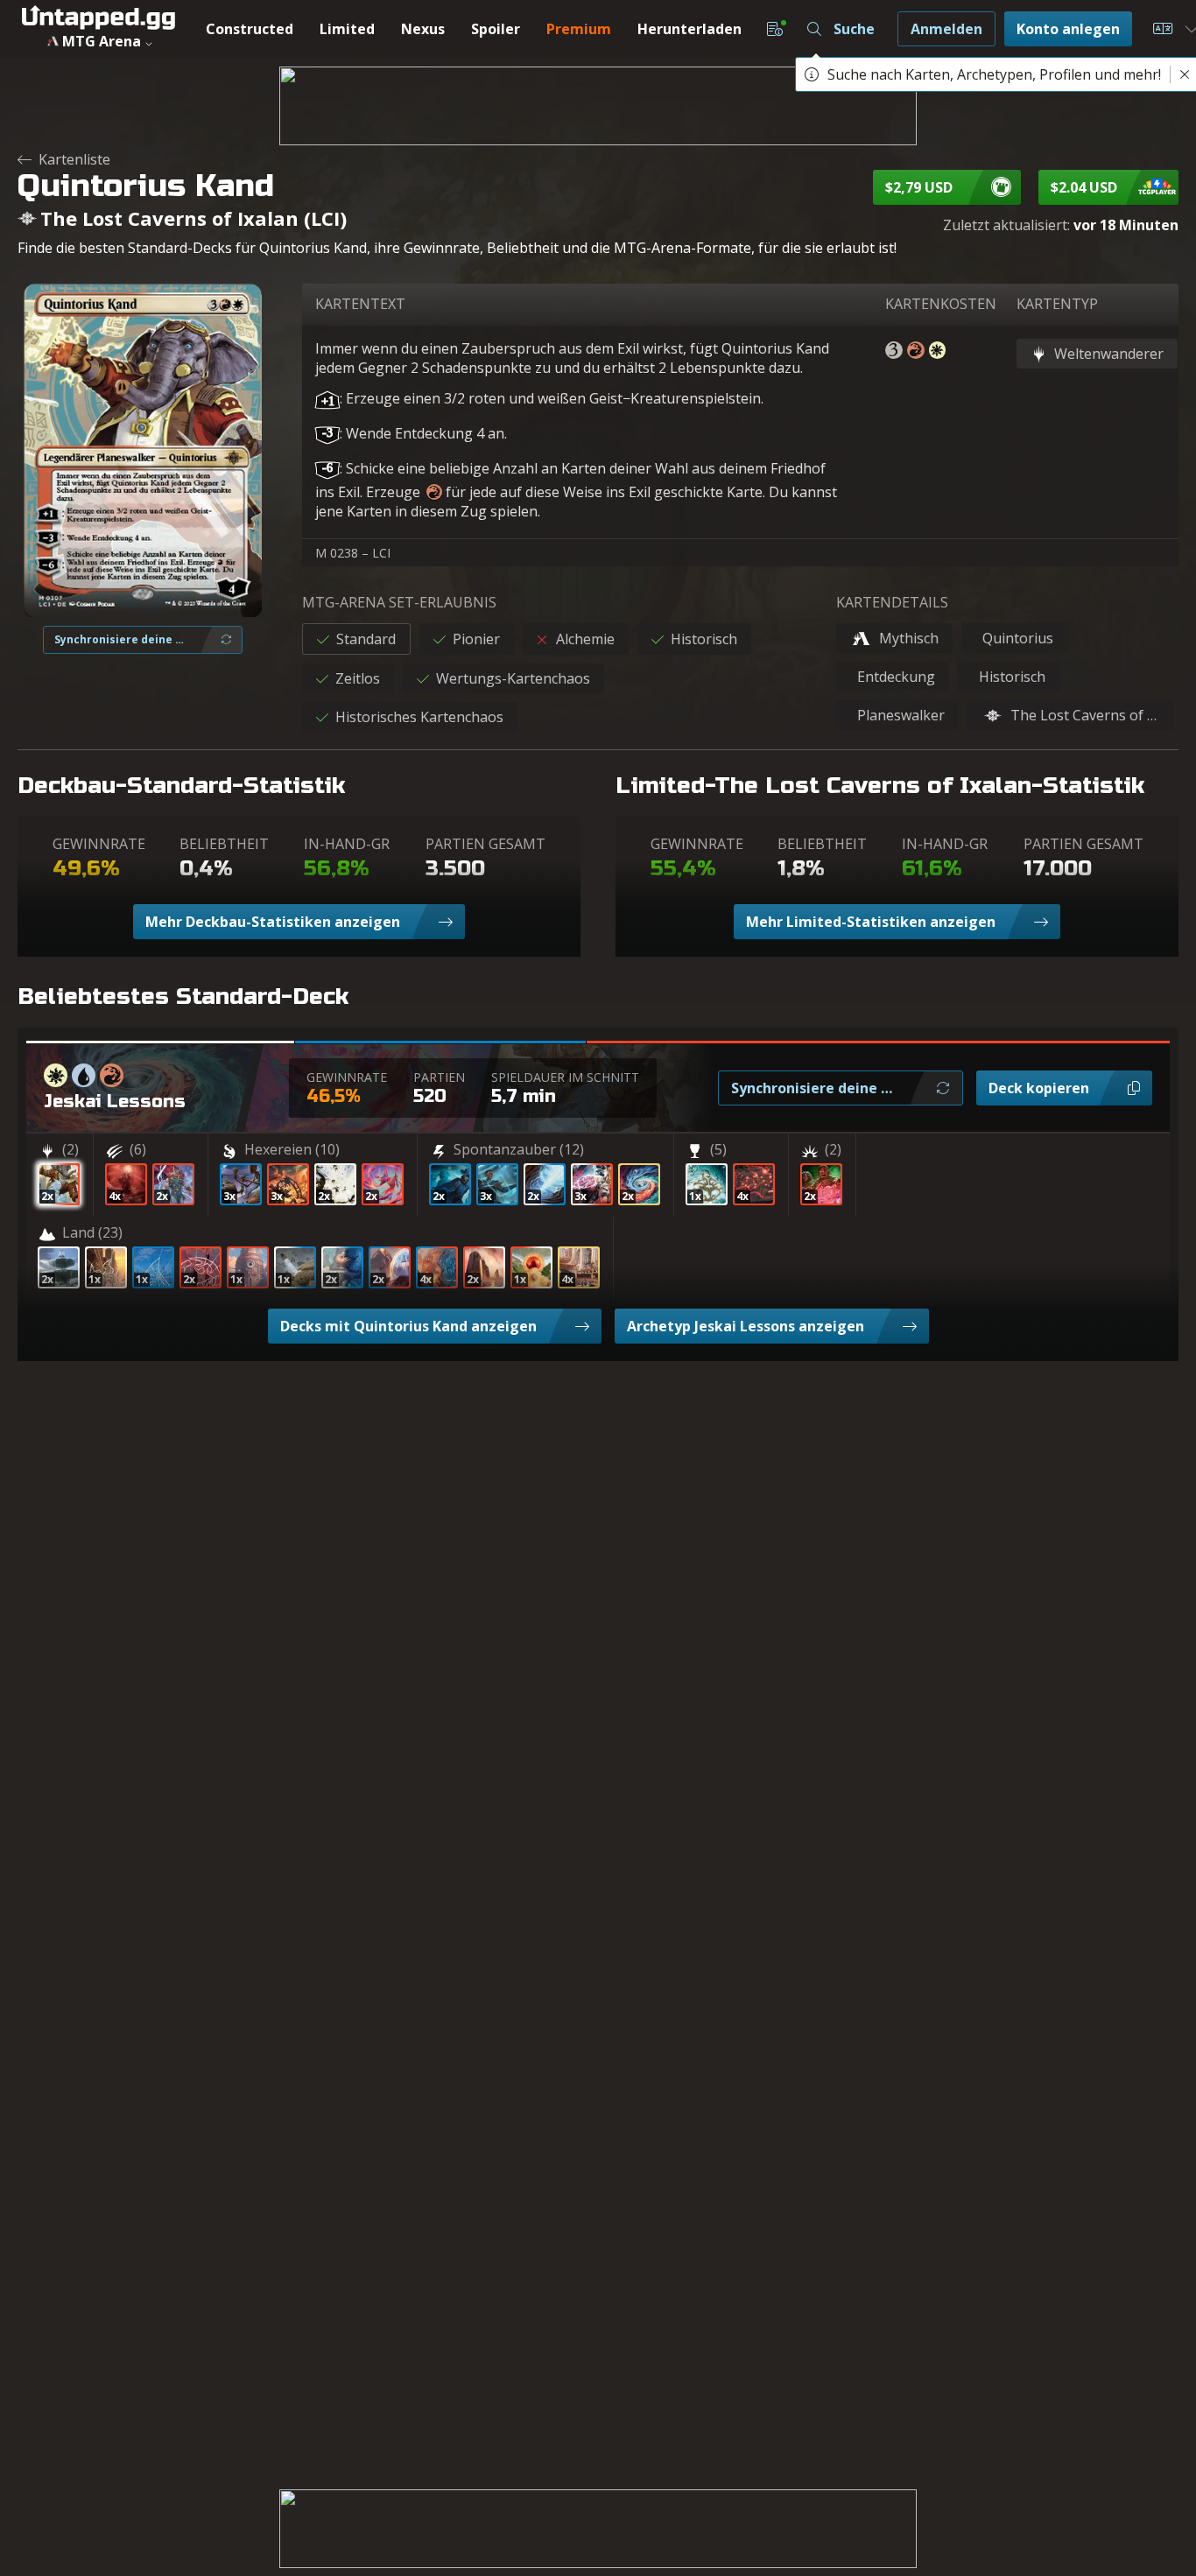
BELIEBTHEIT (224, 844)
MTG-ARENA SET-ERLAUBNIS (399, 602)
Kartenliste (74, 159)
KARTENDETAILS (892, 602)
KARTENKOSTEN (941, 304)
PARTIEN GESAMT (485, 844)
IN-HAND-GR (347, 844)
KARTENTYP (1057, 304)
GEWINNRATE (99, 844)
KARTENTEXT (360, 304)
